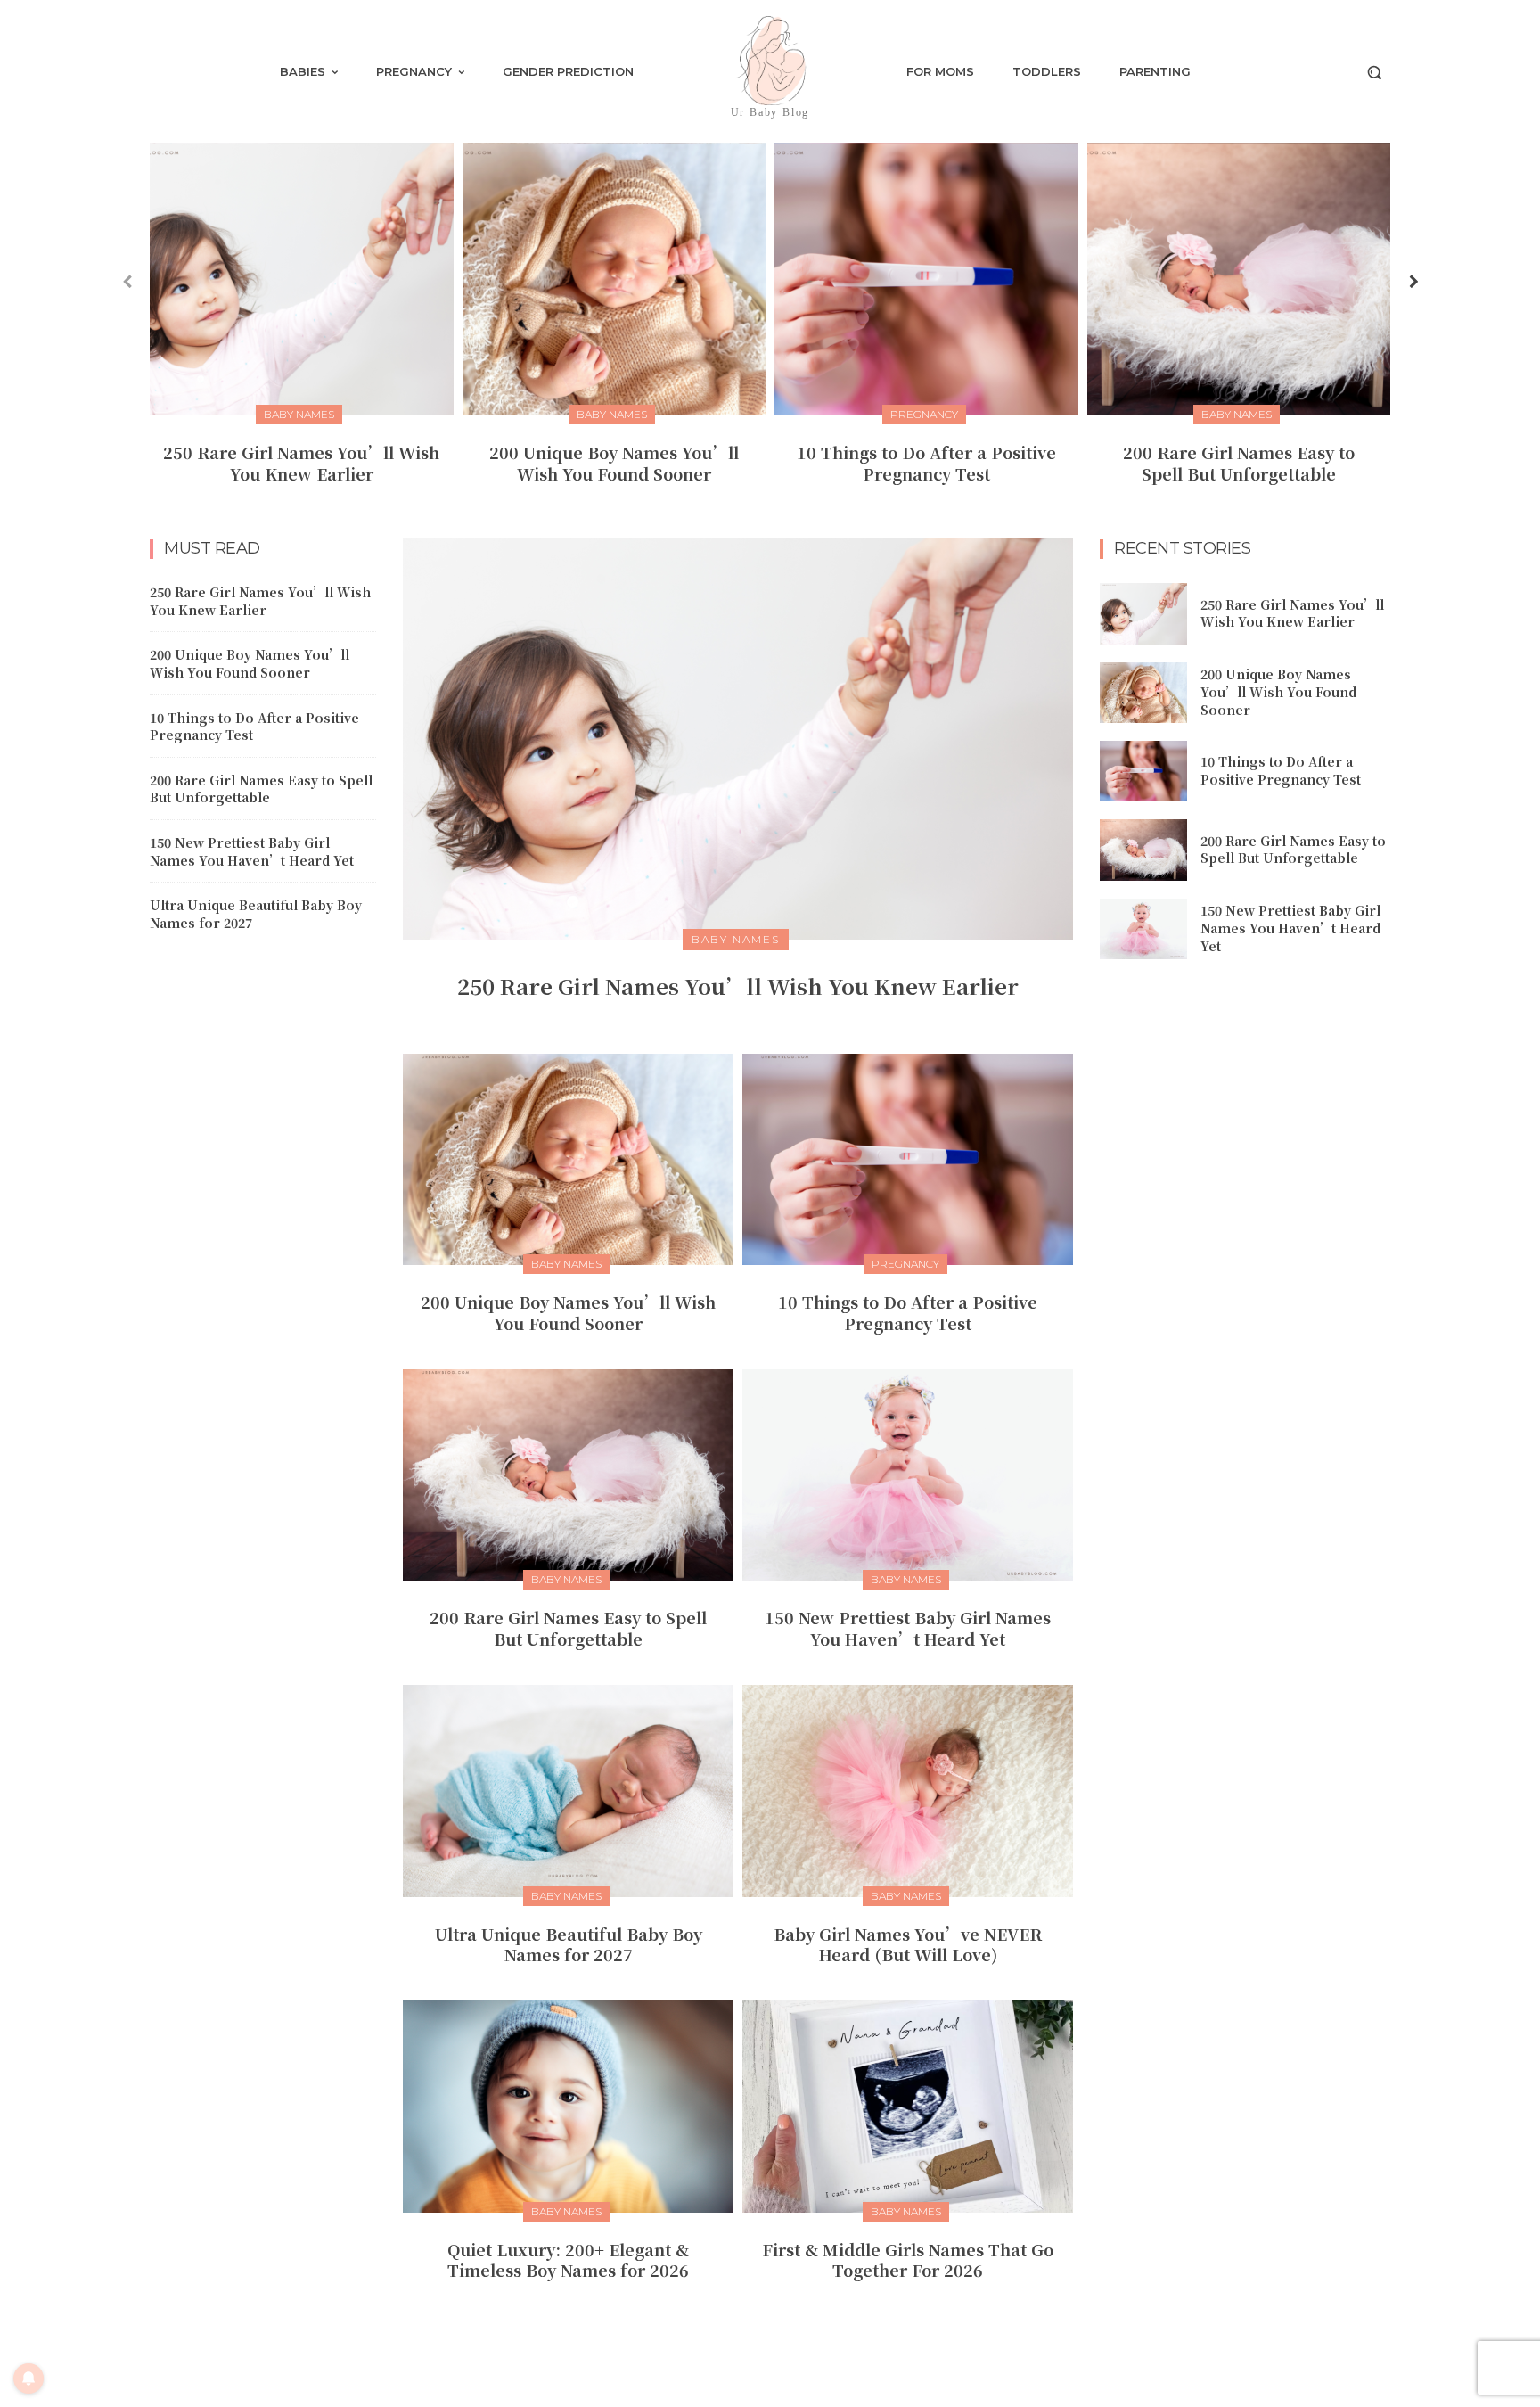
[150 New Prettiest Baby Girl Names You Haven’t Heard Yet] (908, 1475)
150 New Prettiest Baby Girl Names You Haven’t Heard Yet (252, 851)
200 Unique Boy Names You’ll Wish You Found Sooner (614, 462)
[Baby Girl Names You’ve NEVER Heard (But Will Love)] (908, 1791)
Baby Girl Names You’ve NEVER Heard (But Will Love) (908, 1944)
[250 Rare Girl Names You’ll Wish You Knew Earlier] (302, 279)
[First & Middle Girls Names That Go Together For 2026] (908, 2106)
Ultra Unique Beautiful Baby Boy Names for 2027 (256, 914)
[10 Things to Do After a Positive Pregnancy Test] (926, 279)
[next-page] (1413, 281)
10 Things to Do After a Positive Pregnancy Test (926, 462)
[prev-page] (127, 281)
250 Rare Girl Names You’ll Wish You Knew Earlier (301, 462)
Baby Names (299, 414)
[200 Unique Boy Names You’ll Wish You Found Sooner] (614, 279)
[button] (1374, 72)
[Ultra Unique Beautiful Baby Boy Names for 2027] (568, 1791)
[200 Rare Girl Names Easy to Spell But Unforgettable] (1239, 279)
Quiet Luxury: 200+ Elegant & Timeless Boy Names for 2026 (568, 2259)
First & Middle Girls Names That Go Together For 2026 (908, 2259)
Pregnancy (924, 414)
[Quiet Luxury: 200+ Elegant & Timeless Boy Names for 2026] (568, 2106)
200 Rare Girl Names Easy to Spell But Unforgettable (1239, 462)
